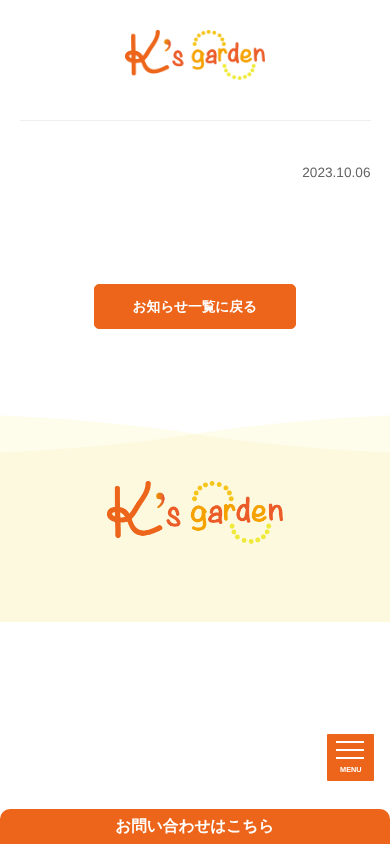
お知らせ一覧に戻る (195, 306)
